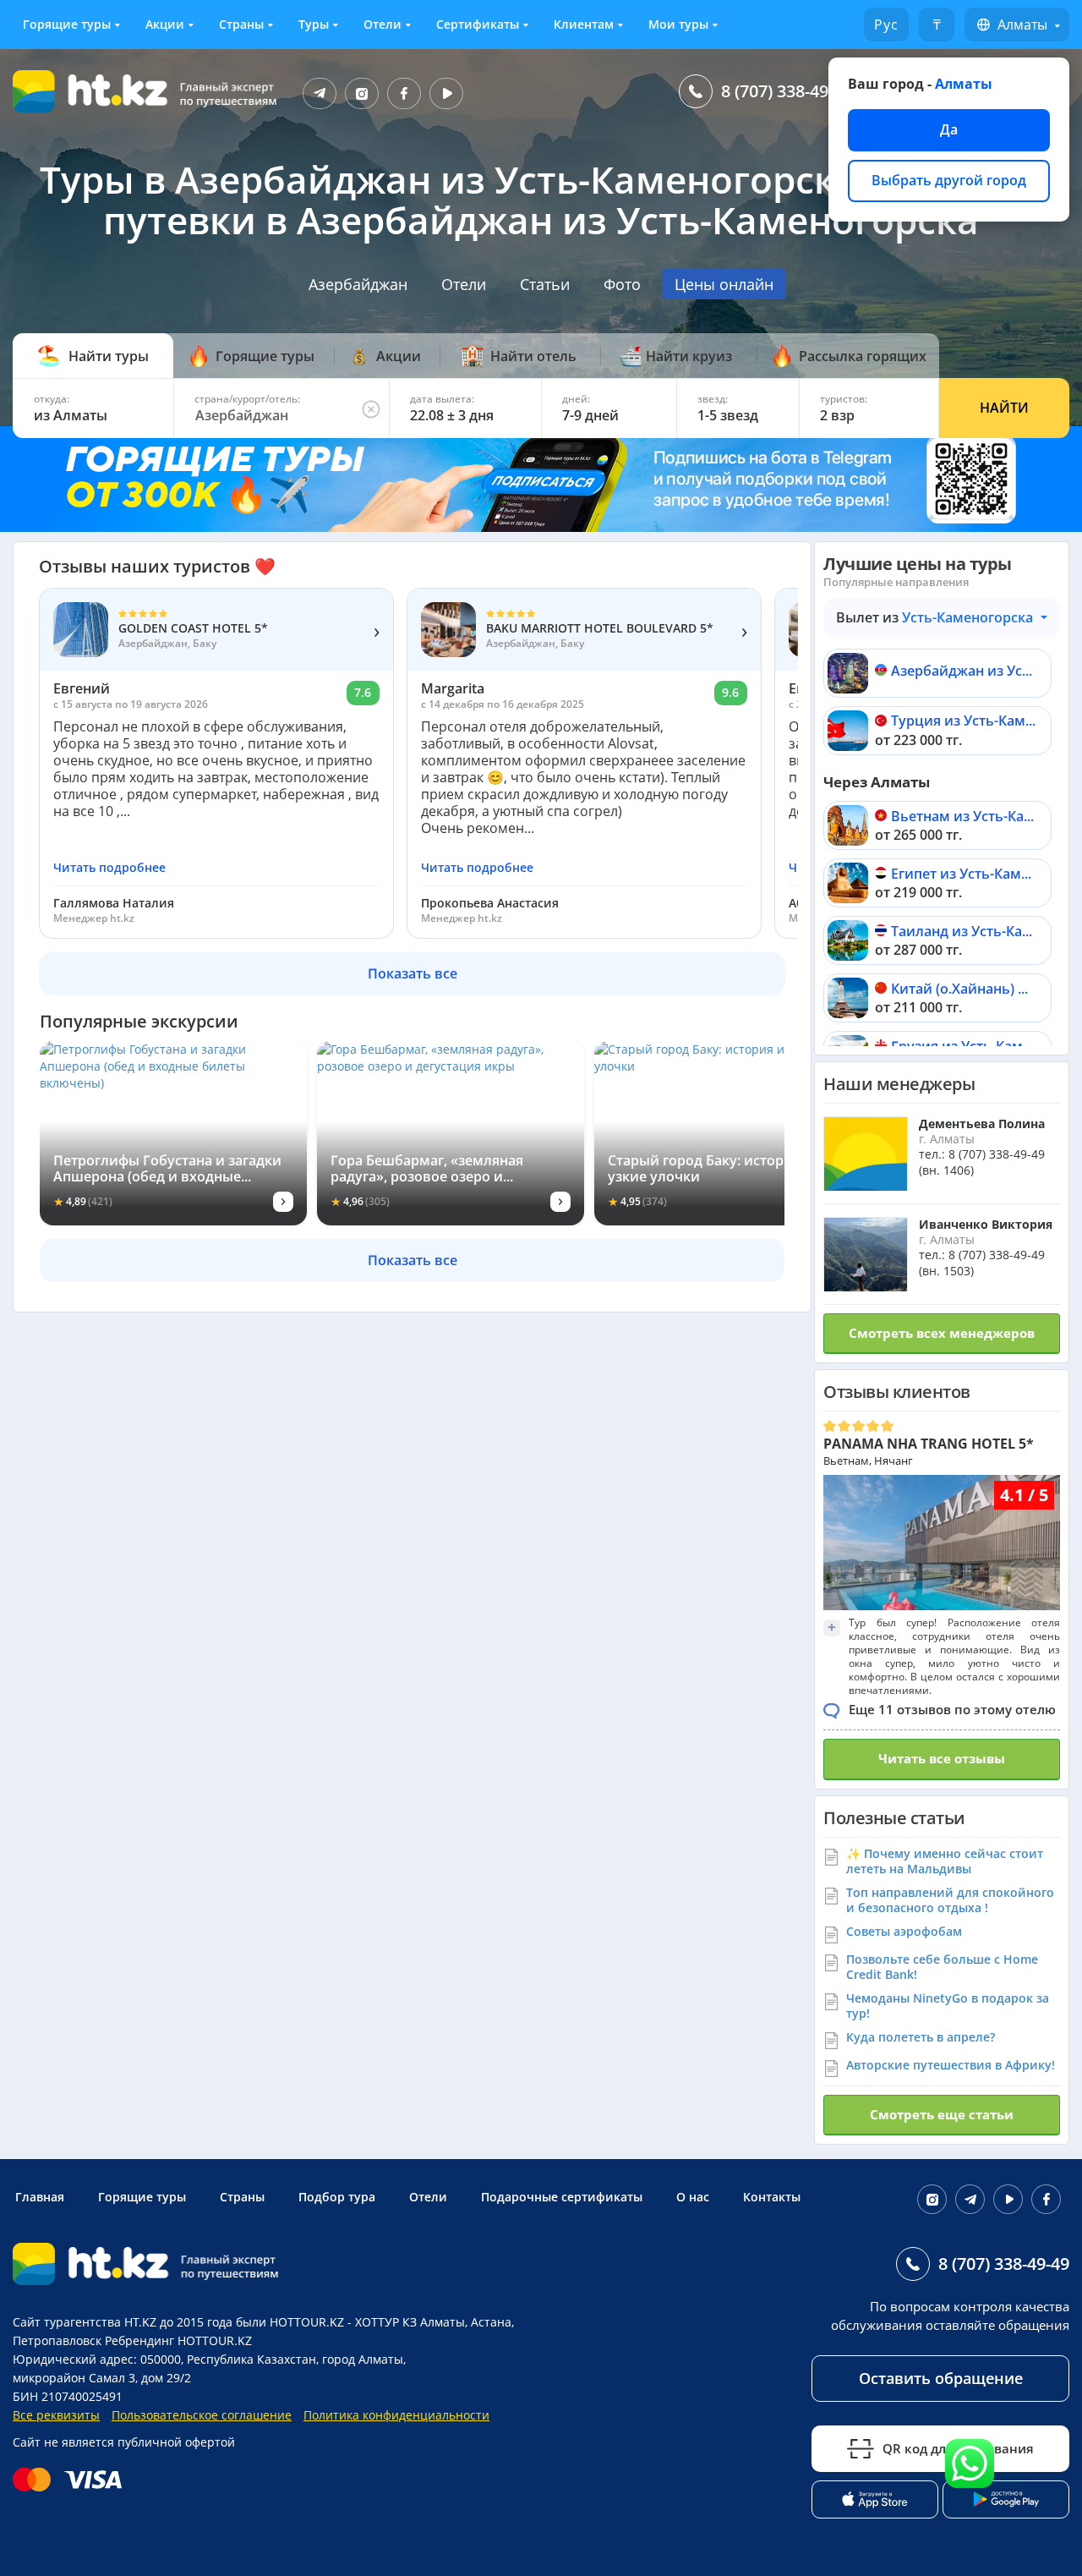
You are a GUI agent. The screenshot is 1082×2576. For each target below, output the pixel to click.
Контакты (772, 2197)
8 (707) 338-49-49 (787, 91)
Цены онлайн (724, 284)
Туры (314, 24)
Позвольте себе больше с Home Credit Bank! (942, 1967)
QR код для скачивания (958, 2448)
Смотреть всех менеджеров (942, 1333)
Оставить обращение (941, 2378)
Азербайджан (358, 284)
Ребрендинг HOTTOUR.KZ (178, 2340)
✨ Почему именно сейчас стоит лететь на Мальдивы (945, 1861)
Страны (241, 24)
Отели (383, 24)
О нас (693, 2197)
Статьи (545, 284)
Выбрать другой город (949, 180)
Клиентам (584, 24)
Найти (1004, 408)
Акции (165, 24)
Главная (40, 2197)
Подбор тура (337, 2197)
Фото (622, 284)
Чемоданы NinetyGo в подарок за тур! (948, 2006)
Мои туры (678, 24)
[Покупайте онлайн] (71, 2480)
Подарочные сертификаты (562, 2197)
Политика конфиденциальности (396, 2415)
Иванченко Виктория (986, 1224)
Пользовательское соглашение (202, 2415)
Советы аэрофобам (904, 1931)
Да (949, 129)
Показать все (413, 973)
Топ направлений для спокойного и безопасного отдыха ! (950, 1900)
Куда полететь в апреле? (921, 2037)
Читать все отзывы (942, 1758)
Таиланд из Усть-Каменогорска (963, 932)
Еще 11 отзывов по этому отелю (952, 1709)
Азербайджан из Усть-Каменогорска (963, 672)
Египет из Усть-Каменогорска (963, 875)
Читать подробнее (109, 868)
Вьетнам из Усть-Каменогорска (963, 817)
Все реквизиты (56, 2415)
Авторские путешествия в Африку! (951, 2065)
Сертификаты (478, 24)
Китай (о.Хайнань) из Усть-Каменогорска (963, 990)
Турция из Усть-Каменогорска (963, 722)
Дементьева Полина (982, 1124)
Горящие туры (67, 24)
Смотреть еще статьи (942, 2114)
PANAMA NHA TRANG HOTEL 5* (929, 1444)
